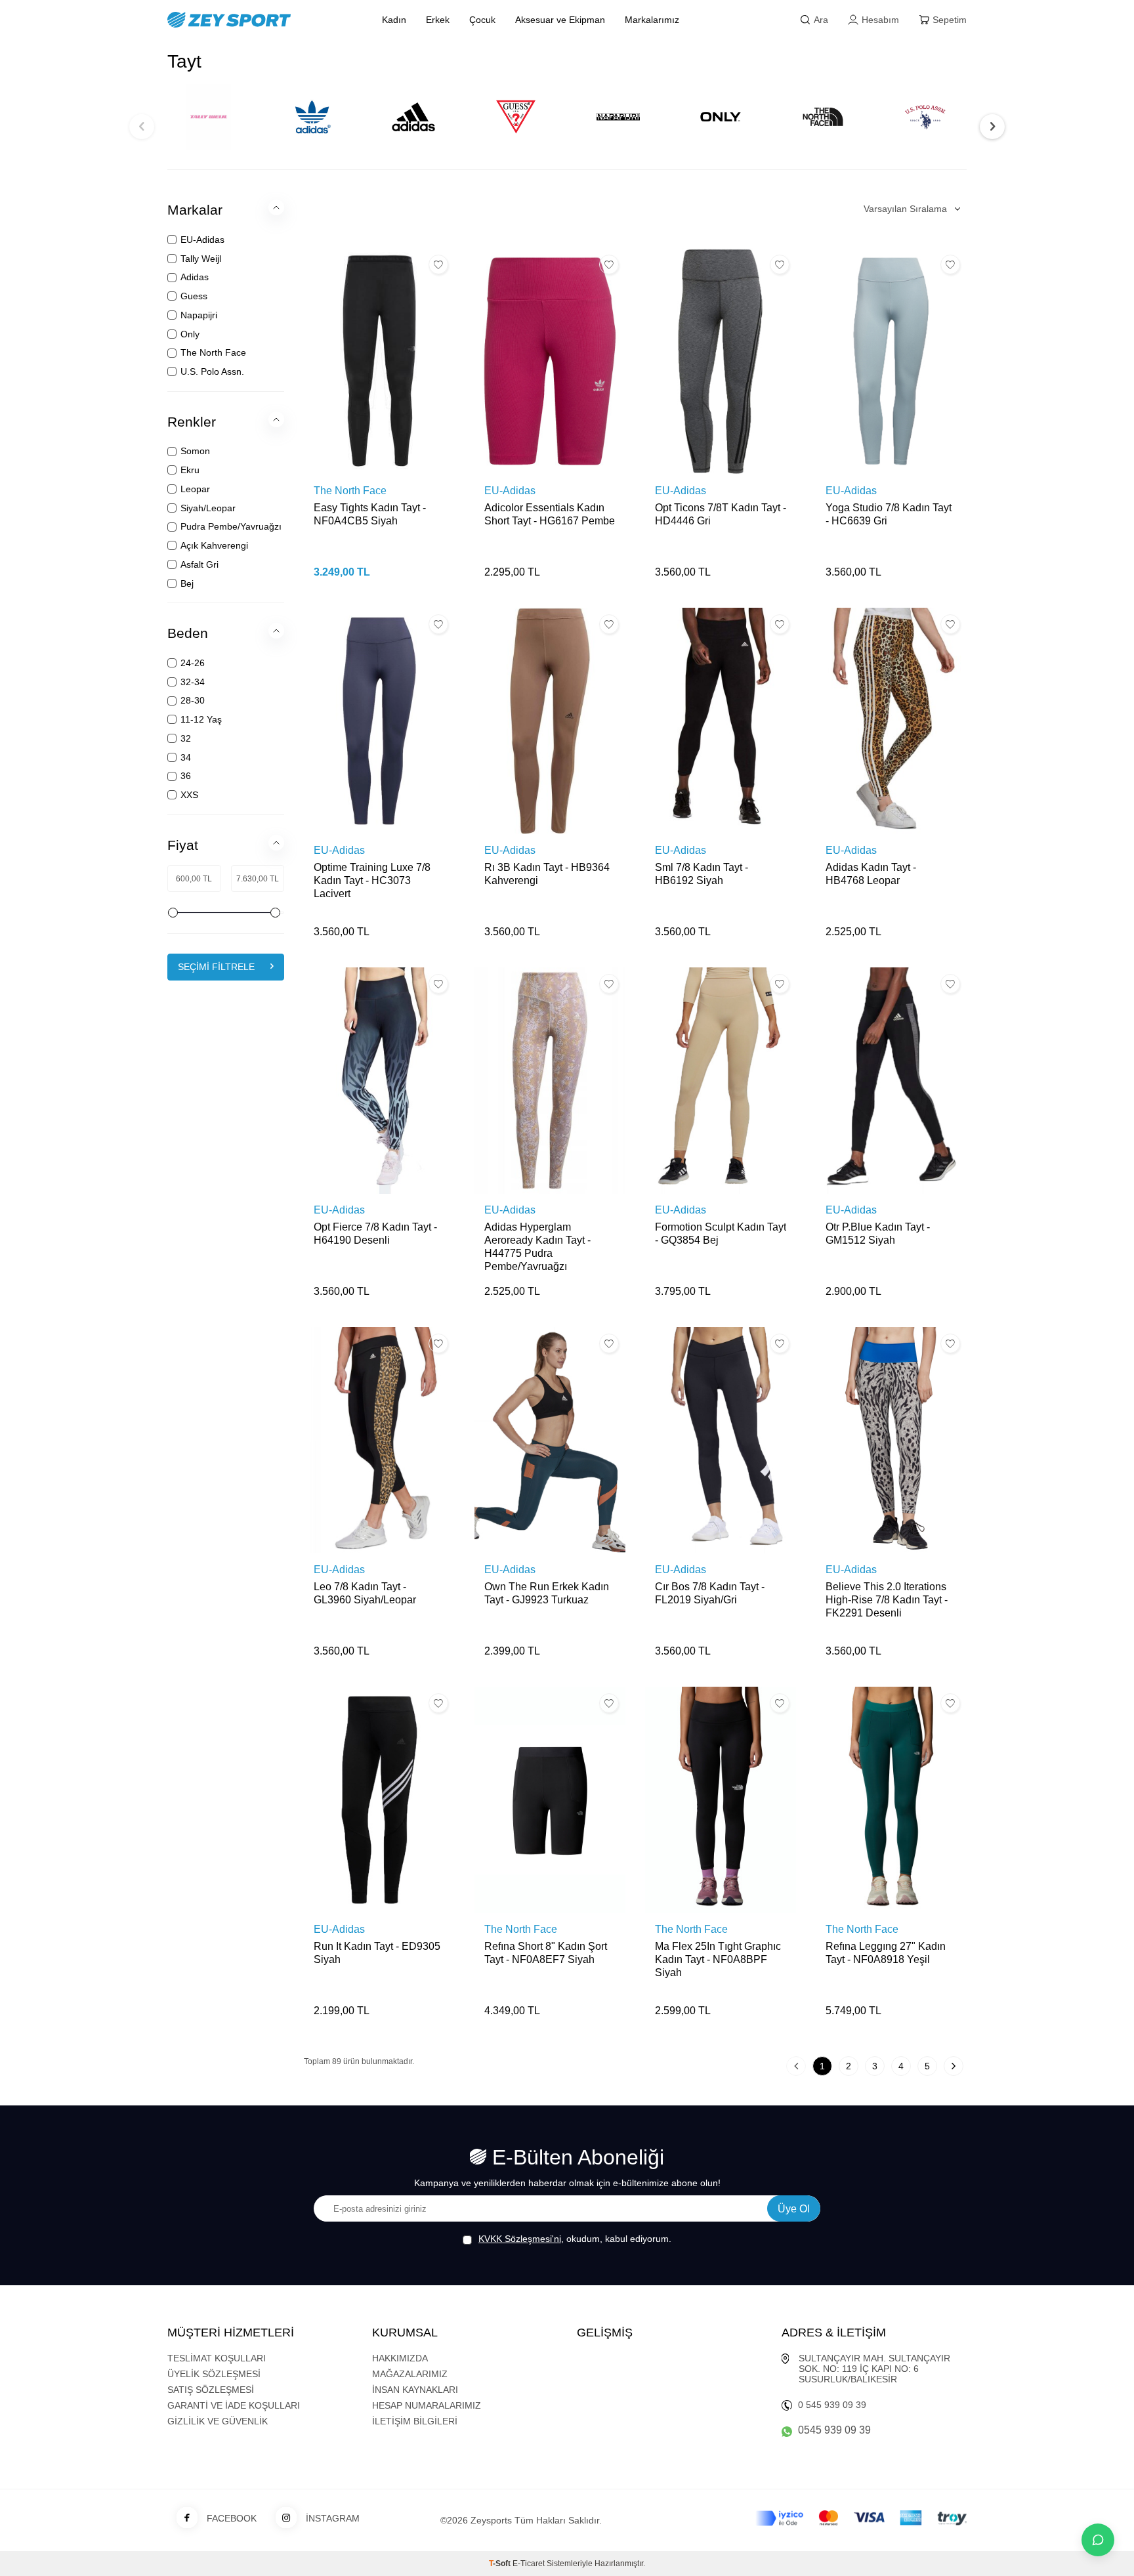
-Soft (501, 2564)
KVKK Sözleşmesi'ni (520, 2239)
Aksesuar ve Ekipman (560, 20)
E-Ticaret (529, 2564)
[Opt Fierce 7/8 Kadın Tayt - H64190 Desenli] (379, 1081)
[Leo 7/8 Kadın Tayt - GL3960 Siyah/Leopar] (379, 1440)
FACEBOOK (232, 2518)
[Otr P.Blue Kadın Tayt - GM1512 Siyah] (891, 1081)
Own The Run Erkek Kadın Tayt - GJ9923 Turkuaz (547, 1593)
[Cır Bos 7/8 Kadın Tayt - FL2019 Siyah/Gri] (721, 1440)
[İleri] (954, 2066)
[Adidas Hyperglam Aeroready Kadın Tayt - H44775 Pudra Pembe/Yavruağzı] (550, 1081)
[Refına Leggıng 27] (891, 1800)
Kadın (394, 20)
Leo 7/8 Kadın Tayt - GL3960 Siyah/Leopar (365, 1593)
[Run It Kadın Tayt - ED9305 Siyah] (379, 1800)
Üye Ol (794, 2209)
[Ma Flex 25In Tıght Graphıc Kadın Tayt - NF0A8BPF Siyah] (721, 1800)
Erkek (438, 20)
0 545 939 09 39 (832, 2405)
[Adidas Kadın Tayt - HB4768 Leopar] (891, 721)
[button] (142, 127)
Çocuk (482, 20)
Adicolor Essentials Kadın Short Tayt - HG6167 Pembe (550, 514)
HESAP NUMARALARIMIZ (427, 2405)
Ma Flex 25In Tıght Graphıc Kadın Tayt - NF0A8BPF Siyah (718, 1959)
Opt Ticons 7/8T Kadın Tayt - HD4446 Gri (721, 514)
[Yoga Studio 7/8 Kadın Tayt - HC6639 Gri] (891, 361)
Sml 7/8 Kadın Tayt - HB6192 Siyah (702, 874)
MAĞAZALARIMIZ (410, 2374)
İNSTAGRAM (333, 2518)
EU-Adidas (510, 491)
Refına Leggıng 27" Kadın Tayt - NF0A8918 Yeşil (886, 1953)
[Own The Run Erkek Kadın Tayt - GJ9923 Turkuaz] (550, 1440)
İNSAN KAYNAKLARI (415, 2390)
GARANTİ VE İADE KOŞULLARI (234, 2405)
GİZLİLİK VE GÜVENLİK (218, 2421)
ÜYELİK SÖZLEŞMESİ (214, 2374)
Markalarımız (652, 20)
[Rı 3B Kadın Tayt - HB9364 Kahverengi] (550, 721)
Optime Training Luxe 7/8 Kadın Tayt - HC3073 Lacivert (372, 880)
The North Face (350, 491)
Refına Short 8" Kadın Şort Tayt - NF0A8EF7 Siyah (546, 1953)
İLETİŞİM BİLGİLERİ (415, 2421)
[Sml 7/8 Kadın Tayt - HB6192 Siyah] (721, 721)
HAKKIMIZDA (400, 2358)
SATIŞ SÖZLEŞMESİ (211, 2390)
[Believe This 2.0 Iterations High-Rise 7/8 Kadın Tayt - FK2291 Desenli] (891, 1440)
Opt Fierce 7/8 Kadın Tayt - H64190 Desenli (375, 1234)
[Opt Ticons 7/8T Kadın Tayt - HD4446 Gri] (721, 361)
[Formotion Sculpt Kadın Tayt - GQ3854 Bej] (721, 1081)
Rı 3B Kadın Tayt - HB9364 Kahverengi (547, 874)
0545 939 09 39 (834, 2430)
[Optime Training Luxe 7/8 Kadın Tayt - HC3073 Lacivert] (379, 721)
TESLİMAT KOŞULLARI (217, 2358)
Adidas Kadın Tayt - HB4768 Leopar (871, 874)
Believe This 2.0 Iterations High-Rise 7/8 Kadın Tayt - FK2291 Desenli (887, 1600)
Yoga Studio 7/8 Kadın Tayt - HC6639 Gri (889, 514)
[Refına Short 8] (550, 1800)
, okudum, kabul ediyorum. (575, 2239)
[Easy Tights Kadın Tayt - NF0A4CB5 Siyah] (379, 361)
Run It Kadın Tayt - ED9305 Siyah (377, 1953)
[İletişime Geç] (1098, 2540)
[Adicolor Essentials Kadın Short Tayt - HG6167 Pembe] (550, 361)
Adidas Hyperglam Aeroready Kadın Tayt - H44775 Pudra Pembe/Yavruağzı (537, 1247)
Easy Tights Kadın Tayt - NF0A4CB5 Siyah (370, 514)
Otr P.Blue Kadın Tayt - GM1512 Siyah (878, 1234)
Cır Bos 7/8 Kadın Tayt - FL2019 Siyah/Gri (710, 1593)
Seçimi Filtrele (216, 967)
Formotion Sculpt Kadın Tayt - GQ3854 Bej (721, 1234)
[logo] (260, 20)
